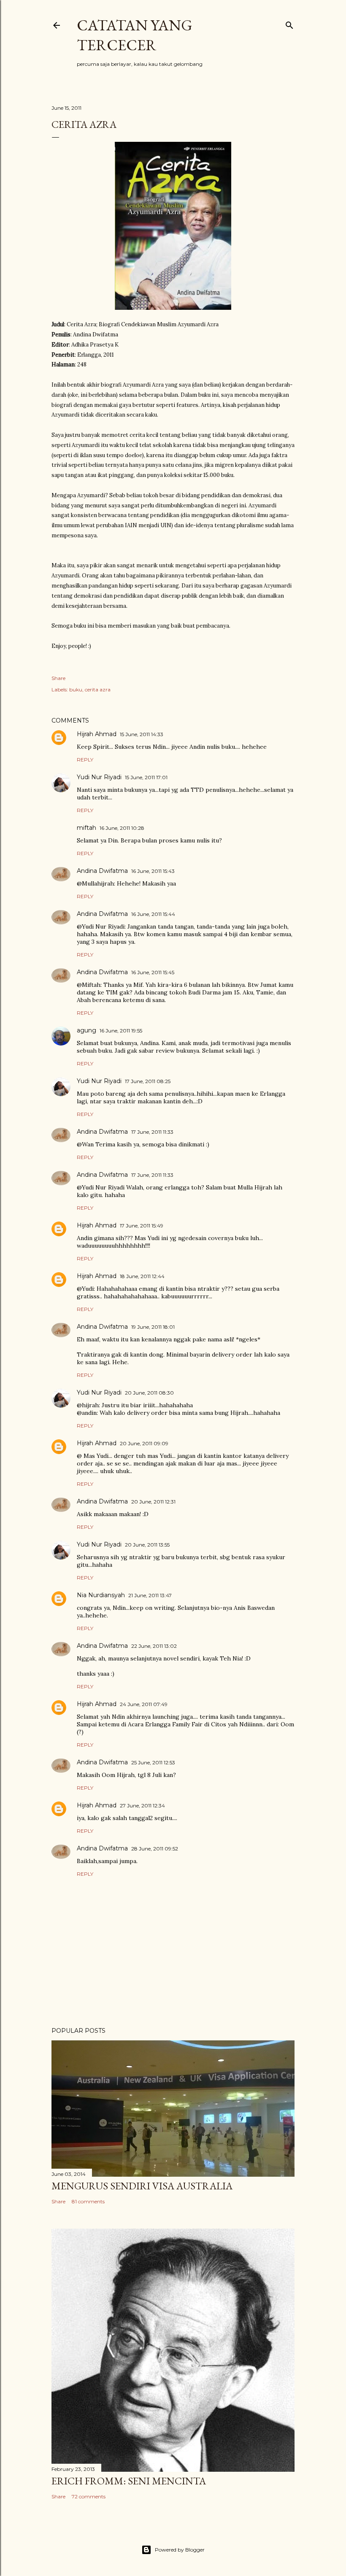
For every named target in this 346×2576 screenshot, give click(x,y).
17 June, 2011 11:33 (152, 1132)
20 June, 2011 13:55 (147, 1545)
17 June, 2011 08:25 (148, 1081)
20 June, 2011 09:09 (144, 1443)
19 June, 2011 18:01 (153, 1327)
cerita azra (98, 689)
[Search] (289, 23)
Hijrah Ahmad (97, 734)
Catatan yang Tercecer (135, 35)
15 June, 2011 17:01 (146, 777)
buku (76, 689)
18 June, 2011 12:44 (142, 1276)
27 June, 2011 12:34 (142, 1805)
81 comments (88, 2201)
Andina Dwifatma (102, 871)
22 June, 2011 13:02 (154, 1646)
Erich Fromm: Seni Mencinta (129, 2481)
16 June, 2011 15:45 (153, 972)
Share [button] (58, 678)
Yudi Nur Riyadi (99, 777)
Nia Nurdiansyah (101, 1595)
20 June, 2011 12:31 (153, 1502)
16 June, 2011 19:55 (121, 1031)
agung (86, 1030)
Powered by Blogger (180, 2550)
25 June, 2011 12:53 (153, 1762)
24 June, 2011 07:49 (144, 1704)
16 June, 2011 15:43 (153, 871)
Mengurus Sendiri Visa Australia (142, 2186)
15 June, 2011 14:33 (142, 734)
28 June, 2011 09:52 (155, 1849)
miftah (86, 828)
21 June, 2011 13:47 (150, 1595)
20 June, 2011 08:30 (149, 1393)
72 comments (89, 2496)
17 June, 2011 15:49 (142, 1226)
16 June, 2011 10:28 (122, 828)
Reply (85, 760)
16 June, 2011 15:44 (153, 914)
